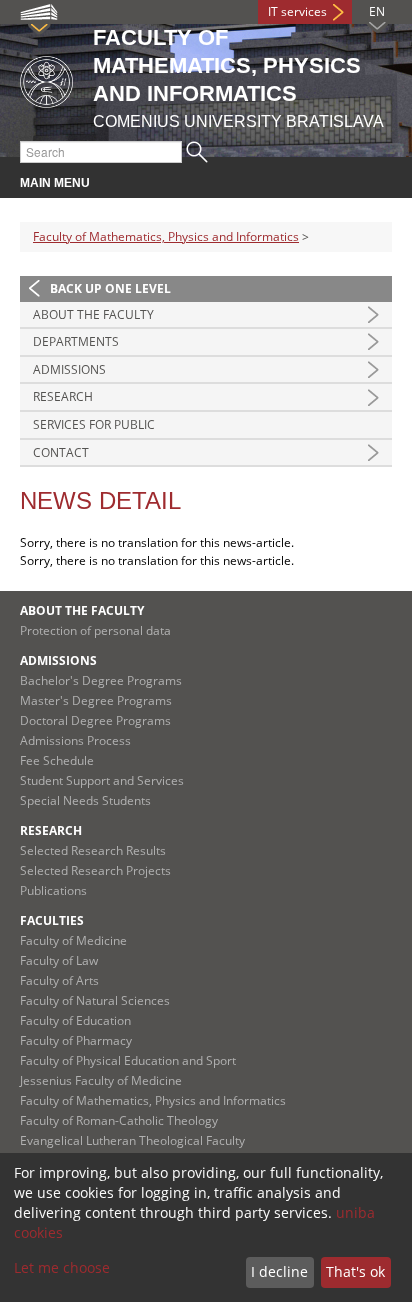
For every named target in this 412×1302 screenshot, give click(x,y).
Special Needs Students (85, 800)
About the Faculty (93, 314)
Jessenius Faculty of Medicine (101, 1080)
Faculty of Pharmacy (76, 1040)
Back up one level (110, 288)
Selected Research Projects (95, 870)
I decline (279, 1271)
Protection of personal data (95, 630)
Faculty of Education (75, 1020)
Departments (76, 341)
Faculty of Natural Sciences (95, 1000)
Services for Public (94, 424)
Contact (61, 452)
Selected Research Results (93, 850)
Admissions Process (75, 740)
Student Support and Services (102, 780)
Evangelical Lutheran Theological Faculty (132, 1140)
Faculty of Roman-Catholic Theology (119, 1120)
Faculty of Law (59, 960)
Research (63, 396)
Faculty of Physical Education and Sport (128, 1060)
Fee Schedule (57, 760)
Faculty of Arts (59, 980)
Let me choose (62, 1267)
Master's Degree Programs (96, 700)
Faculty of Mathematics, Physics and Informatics (166, 236)
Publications (53, 890)
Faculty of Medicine (73, 940)
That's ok (355, 1271)
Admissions (69, 369)
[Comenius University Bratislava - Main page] (46, 78)
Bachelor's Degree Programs (101, 680)
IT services (297, 11)
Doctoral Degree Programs (95, 720)
